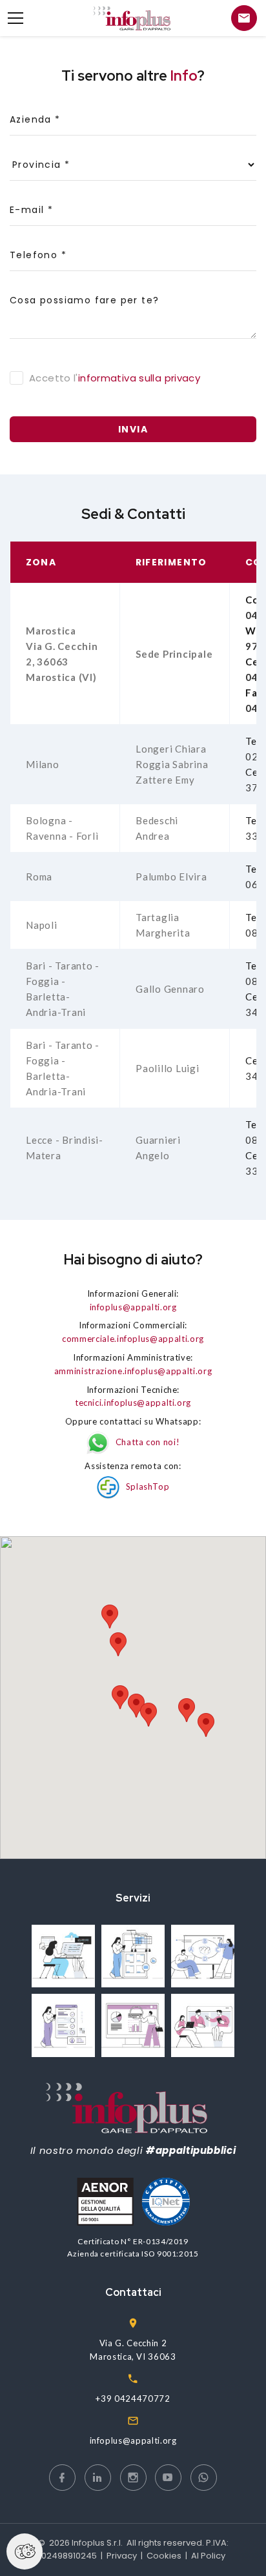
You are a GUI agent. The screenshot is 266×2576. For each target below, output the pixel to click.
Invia (133, 429)
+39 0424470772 (133, 2399)
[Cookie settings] (25, 2551)
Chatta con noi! (148, 1442)
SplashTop (148, 1486)
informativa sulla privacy (139, 378)
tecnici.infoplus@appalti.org (133, 1403)
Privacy (122, 2556)
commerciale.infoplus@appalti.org (133, 1339)
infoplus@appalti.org (133, 1307)
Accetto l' (115, 378)
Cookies (164, 2556)
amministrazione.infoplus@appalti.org (133, 1371)
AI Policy (208, 2556)
